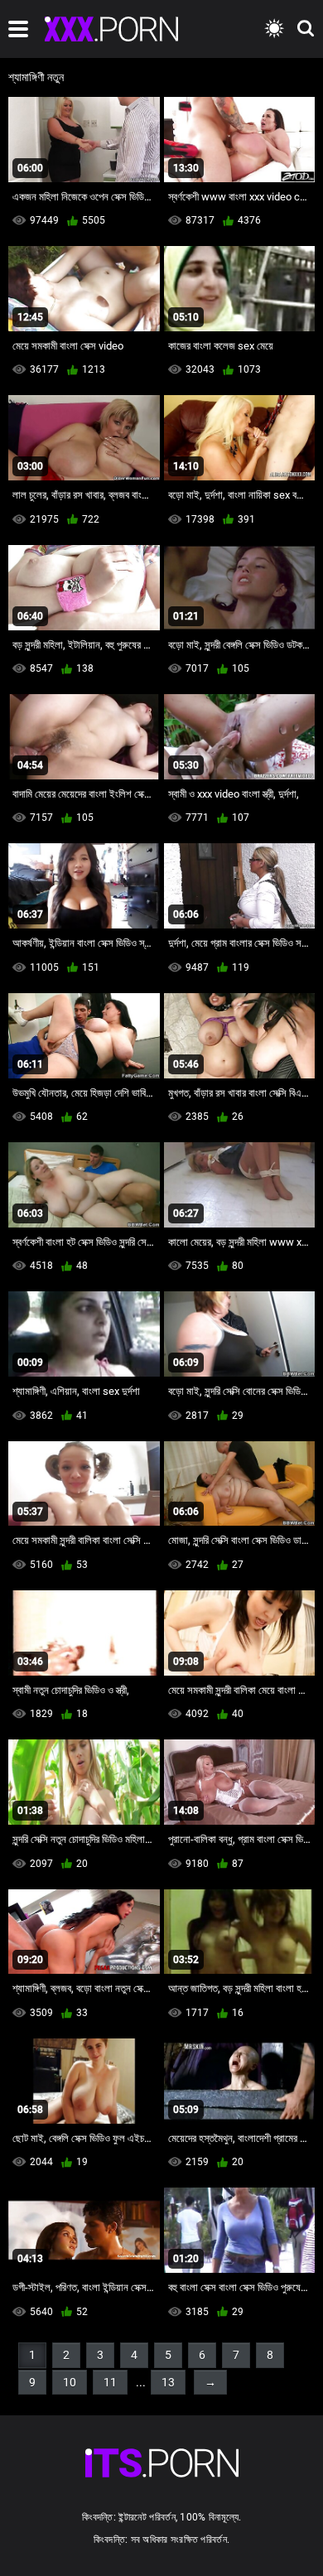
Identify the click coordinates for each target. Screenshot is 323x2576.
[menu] (18, 29)
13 (168, 2382)
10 (70, 2382)
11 (110, 2382)
